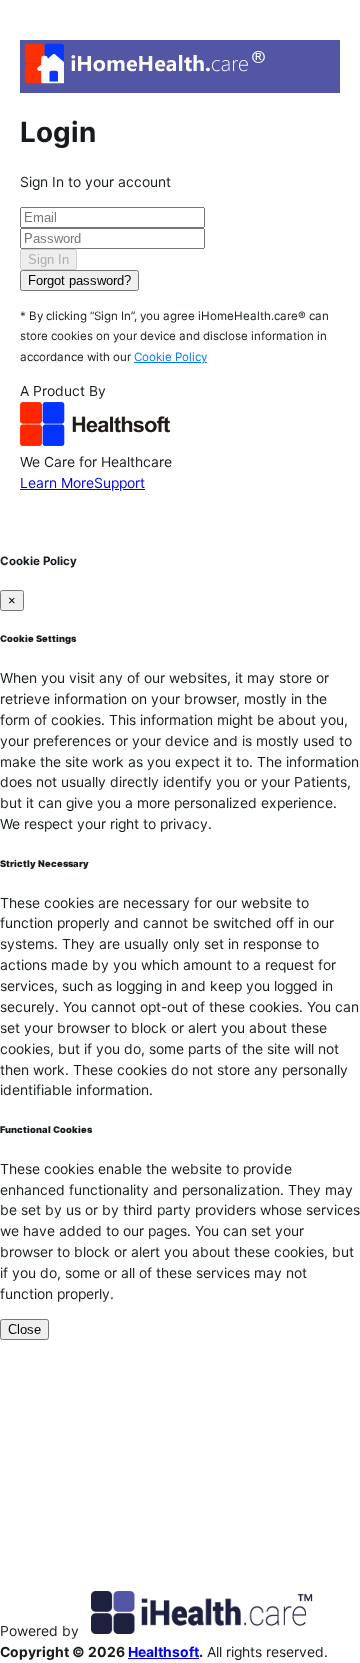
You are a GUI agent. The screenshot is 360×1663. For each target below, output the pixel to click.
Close (24, 1329)
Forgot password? (79, 280)
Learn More (57, 483)
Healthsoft (163, 1652)
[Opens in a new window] (95, 441)
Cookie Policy (170, 357)
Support (119, 483)
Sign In (48, 259)
